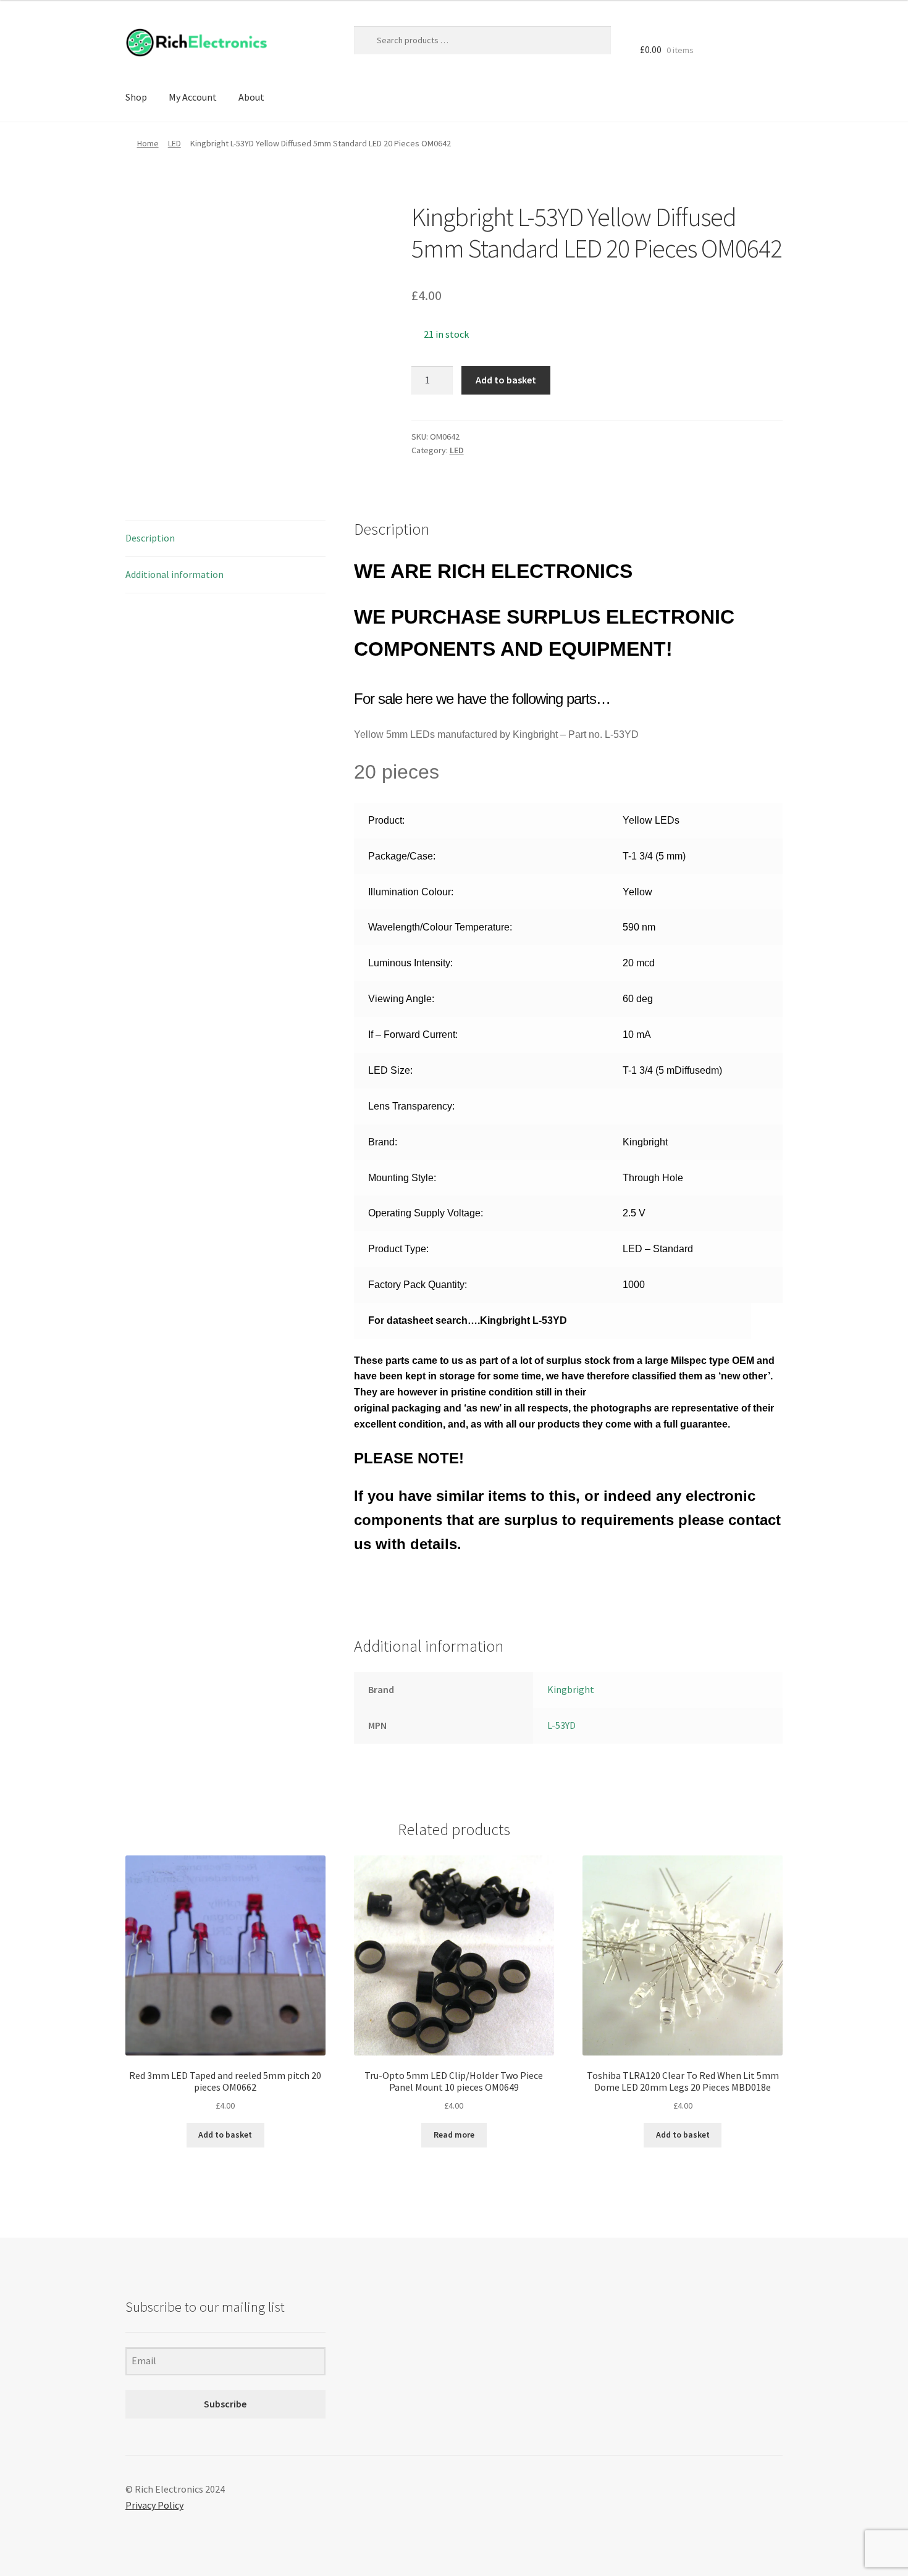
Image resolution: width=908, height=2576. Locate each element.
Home (148, 143)
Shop (136, 97)
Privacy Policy (154, 2505)
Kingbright (571, 1689)
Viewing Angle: (401, 999)
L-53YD (561, 1725)
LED (174, 143)
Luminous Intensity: (410, 963)
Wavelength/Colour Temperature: (440, 927)
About (251, 97)
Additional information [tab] (174, 574)
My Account (193, 97)
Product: (386, 820)
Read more (454, 2135)
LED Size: (390, 1070)
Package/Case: (402, 856)
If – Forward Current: (413, 1035)
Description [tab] (150, 538)
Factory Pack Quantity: (418, 1285)
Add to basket (506, 380)
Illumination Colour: (411, 892)
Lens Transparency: (411, 1106)
